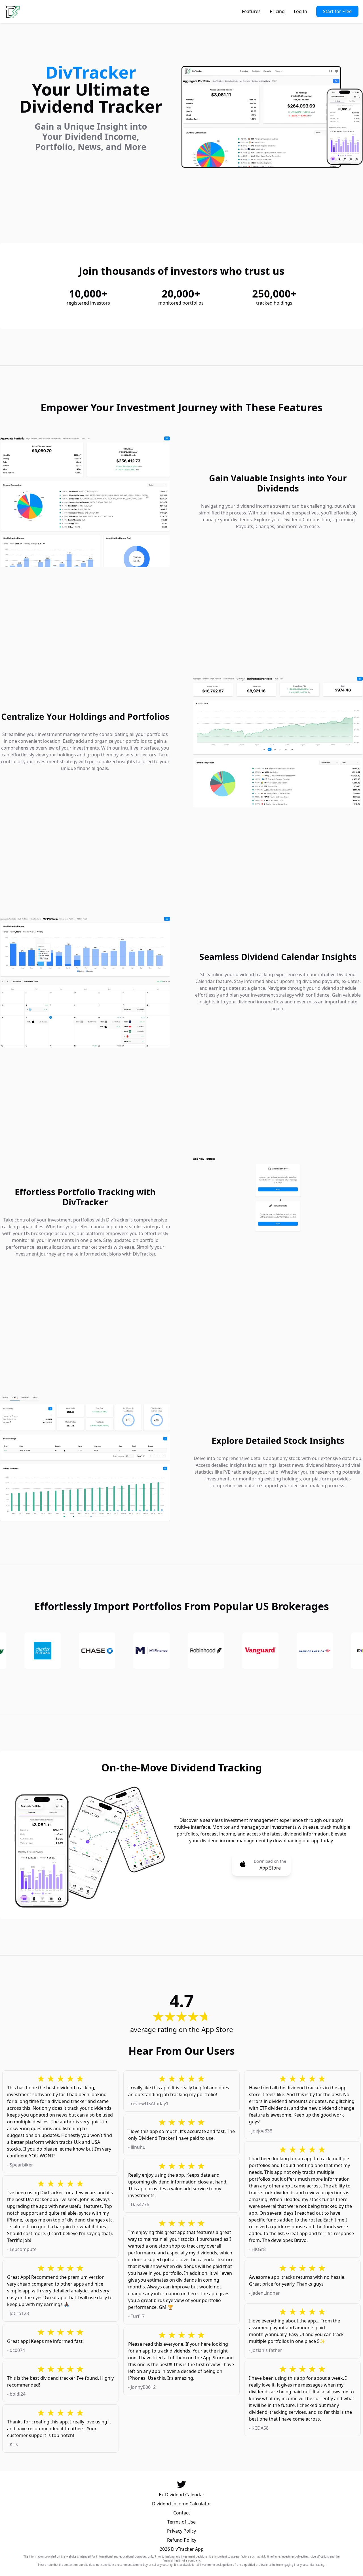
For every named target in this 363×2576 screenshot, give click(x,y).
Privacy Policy (181, 2531)
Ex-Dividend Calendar (182, 2495)
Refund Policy (182, 2540)
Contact (182, 2513)
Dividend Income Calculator (182, 2504)
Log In (300, 11)
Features (251, 11)
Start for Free (337, 11)
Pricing (277, 11)
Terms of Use (181, 2522)
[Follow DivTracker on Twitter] (181, 2484)
